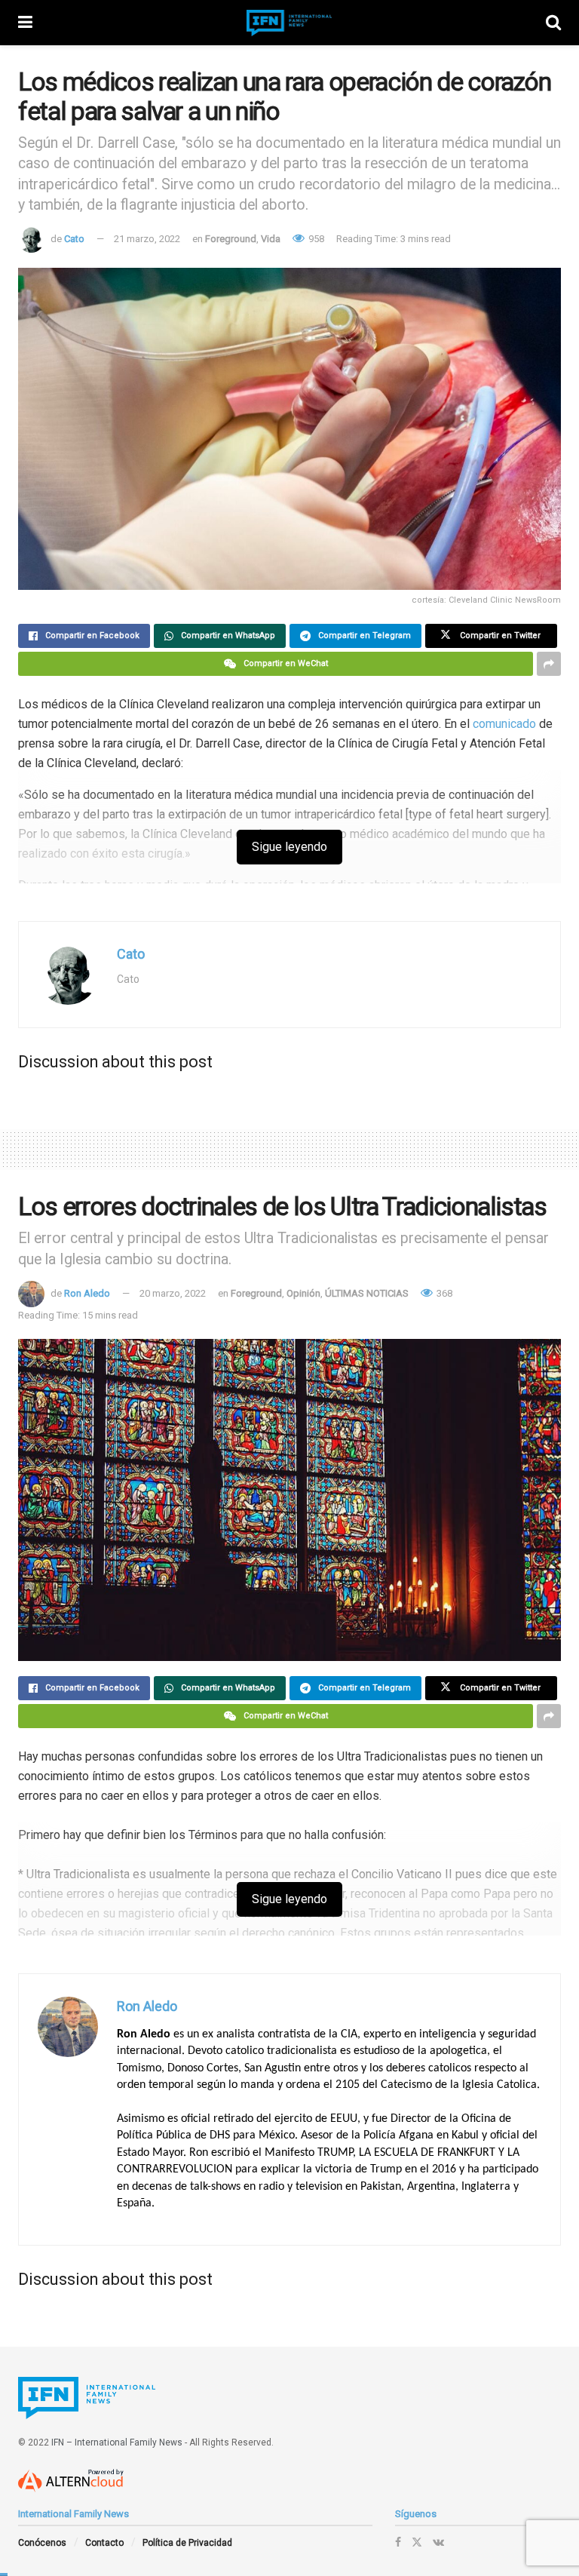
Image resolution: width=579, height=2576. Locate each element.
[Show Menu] (25, 23)
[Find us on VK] (438, 2542)
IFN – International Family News (117, 2442)
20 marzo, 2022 (173, 1293)
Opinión (303, 1293)
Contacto (104, 2543)
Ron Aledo (87, 1293)
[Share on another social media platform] (549, 664)
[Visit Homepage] (289, 23)
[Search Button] (553, 23)
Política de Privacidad (187, 2543)
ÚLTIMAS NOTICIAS (367, 1293)
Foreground (231, 239)
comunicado (504, 724)
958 (315, 239)
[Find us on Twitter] (417, 2542)
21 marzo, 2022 (147, 239)
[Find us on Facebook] (398, 2542)
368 (443, 1293)
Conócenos (42, 2543)
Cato (74, 239)
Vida (271, 239)
